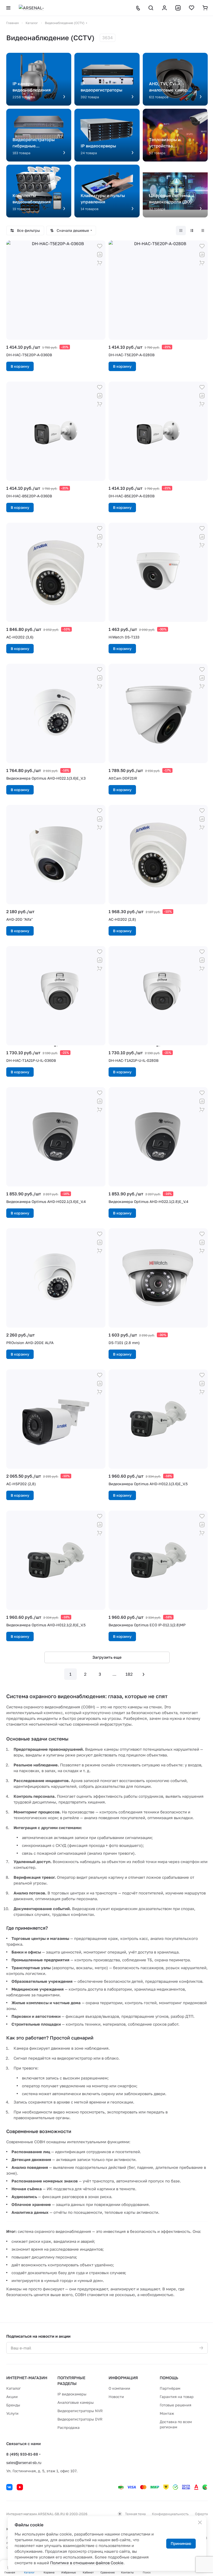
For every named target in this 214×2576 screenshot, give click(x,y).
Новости (116, 2397)
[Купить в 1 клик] (100, 263)
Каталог (13, 2388)
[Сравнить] (100, 255)
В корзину (20, 366)
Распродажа (69, 2427)
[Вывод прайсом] (203, 230)
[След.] (144, 1674)
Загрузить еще (107, 1657)
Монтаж (167, 2413)
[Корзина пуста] (205, 8)
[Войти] (164, 8)
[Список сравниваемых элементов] (178, 8)
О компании (119, 2388)
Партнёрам (170, 2388)
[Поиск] (151, 8)
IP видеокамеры (72, 2394)
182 (129, 1674)
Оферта (201, 2514)
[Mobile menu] (8, 8)
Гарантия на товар (177, 2397)
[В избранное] (100, 246)
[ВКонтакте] (9, 2487)
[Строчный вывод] (192, 230)
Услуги (12, 2413)
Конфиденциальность (170, 2514)
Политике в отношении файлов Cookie (87, 2563)
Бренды (13, 2405)
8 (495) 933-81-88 (22, 2454)
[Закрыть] (200, 2522)
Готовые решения (176, 2405)
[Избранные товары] (192, 8)
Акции (12, 2397)
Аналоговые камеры (76, 2402)
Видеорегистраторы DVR (80, 2419)
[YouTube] (20, 2487)
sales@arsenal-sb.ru (24, 2462)
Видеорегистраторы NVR (80, 2411)
